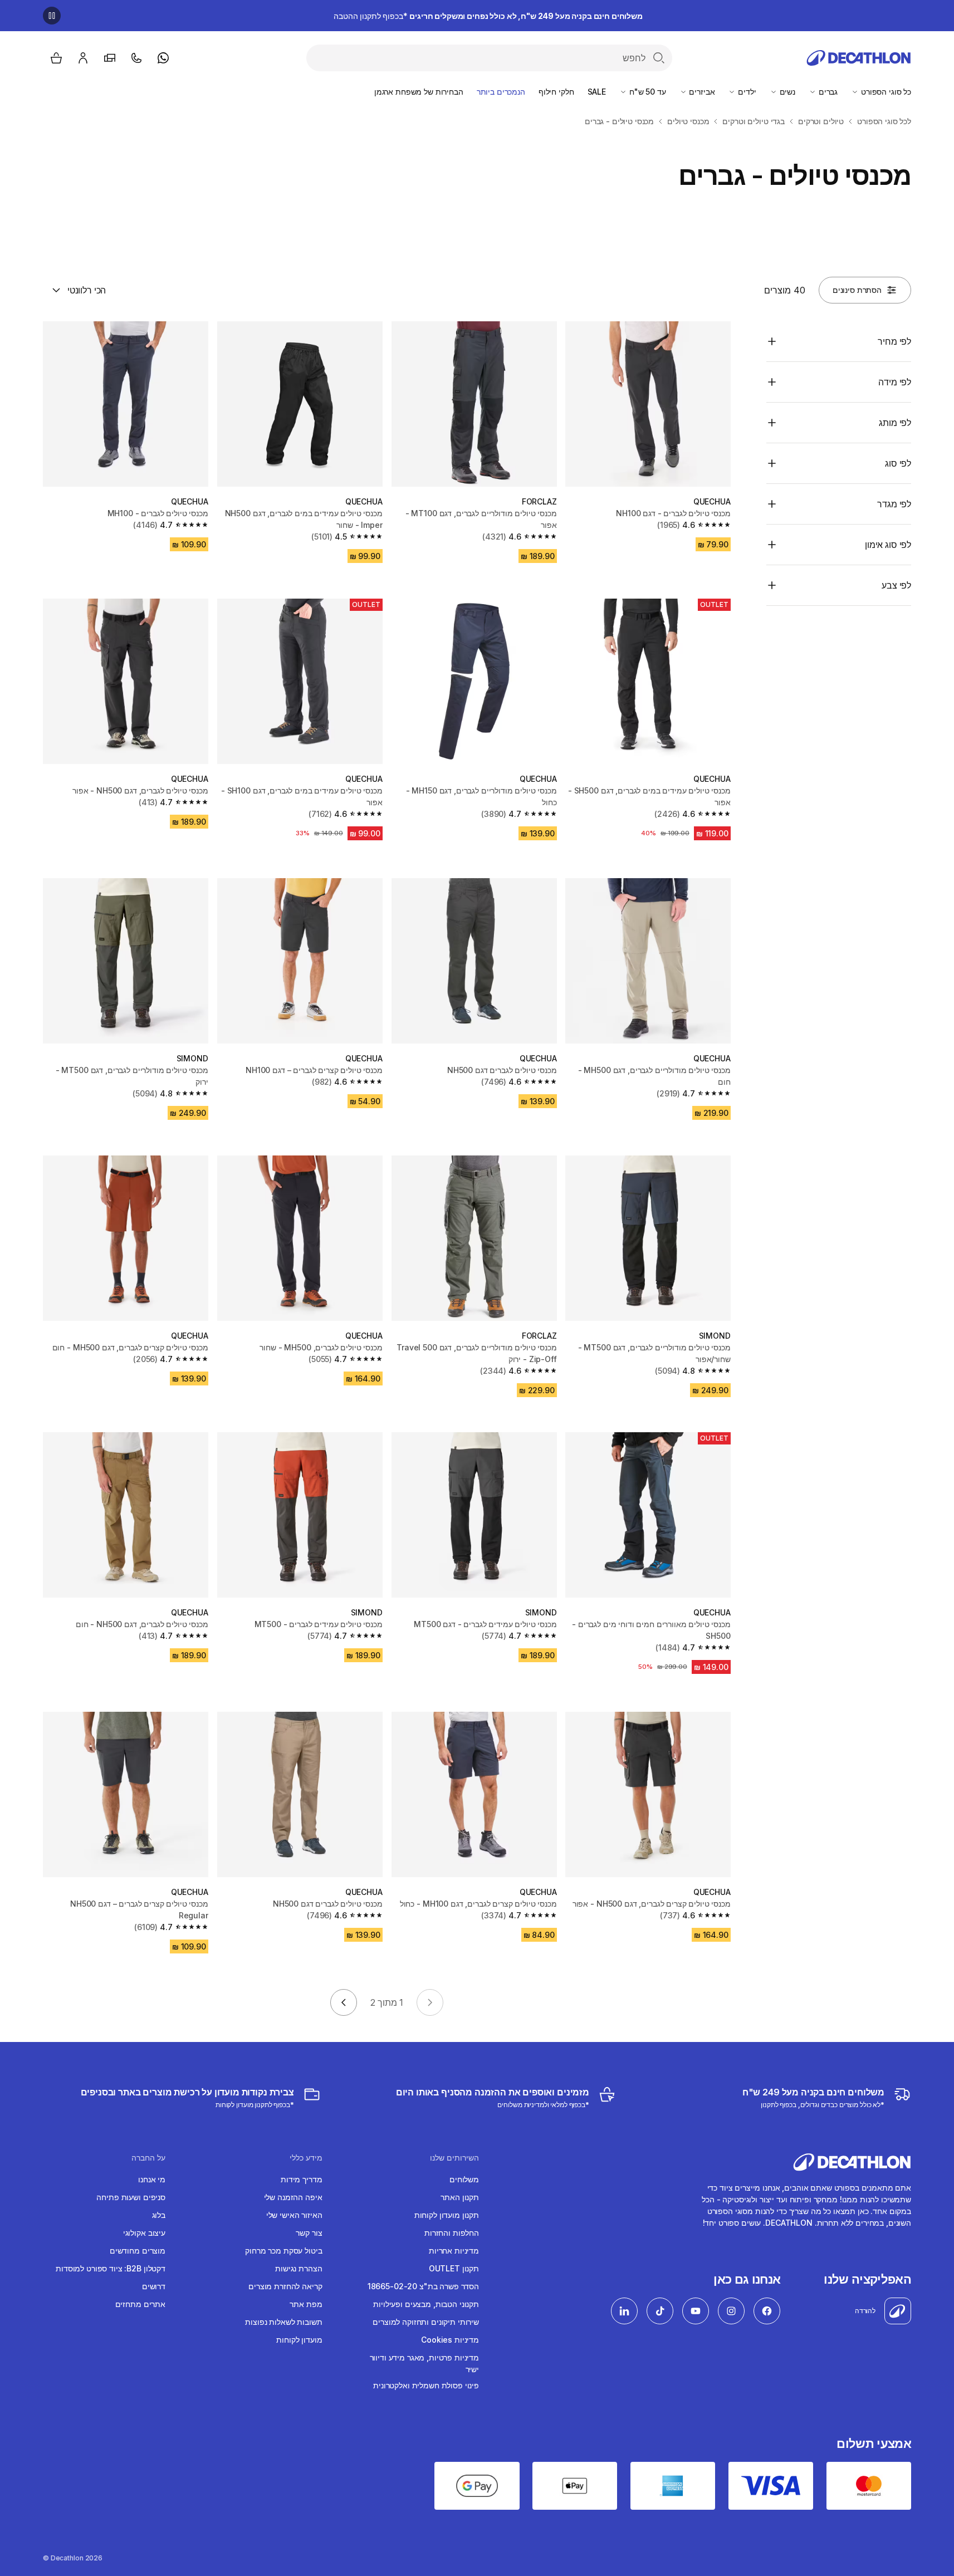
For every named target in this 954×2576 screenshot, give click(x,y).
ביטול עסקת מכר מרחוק (283, 2251)
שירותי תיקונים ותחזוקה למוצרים (426, 2322)
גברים (827, 92)
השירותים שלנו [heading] (454, 2158)
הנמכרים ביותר (501, 92)
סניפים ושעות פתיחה (131, 2197)
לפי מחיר (894, 341)
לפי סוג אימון (888, 545)
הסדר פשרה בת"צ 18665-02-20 (423, 2286)
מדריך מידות (301, 2179)
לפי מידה (895, 382)
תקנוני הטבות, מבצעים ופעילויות (426, 2304)
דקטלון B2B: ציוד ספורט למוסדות (111, 2268)
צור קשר (309, 2233)
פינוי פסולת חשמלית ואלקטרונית (426, 2385)
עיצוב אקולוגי (144, 2233)
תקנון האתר (460, 2197)
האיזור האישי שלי (294, 2215)
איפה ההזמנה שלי (293, 2197)
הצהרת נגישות (299, 2268)
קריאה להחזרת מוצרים (285, 2286)
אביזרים (701, 92)
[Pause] (52, 16)
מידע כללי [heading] (306, 2158)
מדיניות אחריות (454, 2251)
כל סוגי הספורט (885, 92)
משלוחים (464, 2179)
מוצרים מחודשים (138, 2251)
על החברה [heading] (148, 2158)
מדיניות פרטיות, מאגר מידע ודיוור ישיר (424, 2363)
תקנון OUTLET (454, 2268)
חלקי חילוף (556, 92)
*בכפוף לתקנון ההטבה (488, 16)
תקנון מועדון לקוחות (447, 2215)
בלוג (159, 2215)
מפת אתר (306, 2304)
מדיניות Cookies (450, 2340)
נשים (786, 92)
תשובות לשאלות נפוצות (283, 2322)
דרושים (154, 2286)
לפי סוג (898, 463)
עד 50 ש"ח (647, 92)
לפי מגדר (894, 504)
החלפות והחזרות (452, 2233)
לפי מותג (895, 423)
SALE (597, 92)
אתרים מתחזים (140, 2304)
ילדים (746, 92)
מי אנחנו (152, 2179)
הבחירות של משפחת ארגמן (419, 92)
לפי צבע (896, 585)
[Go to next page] (344, 2002)
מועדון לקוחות (299, 2340)
